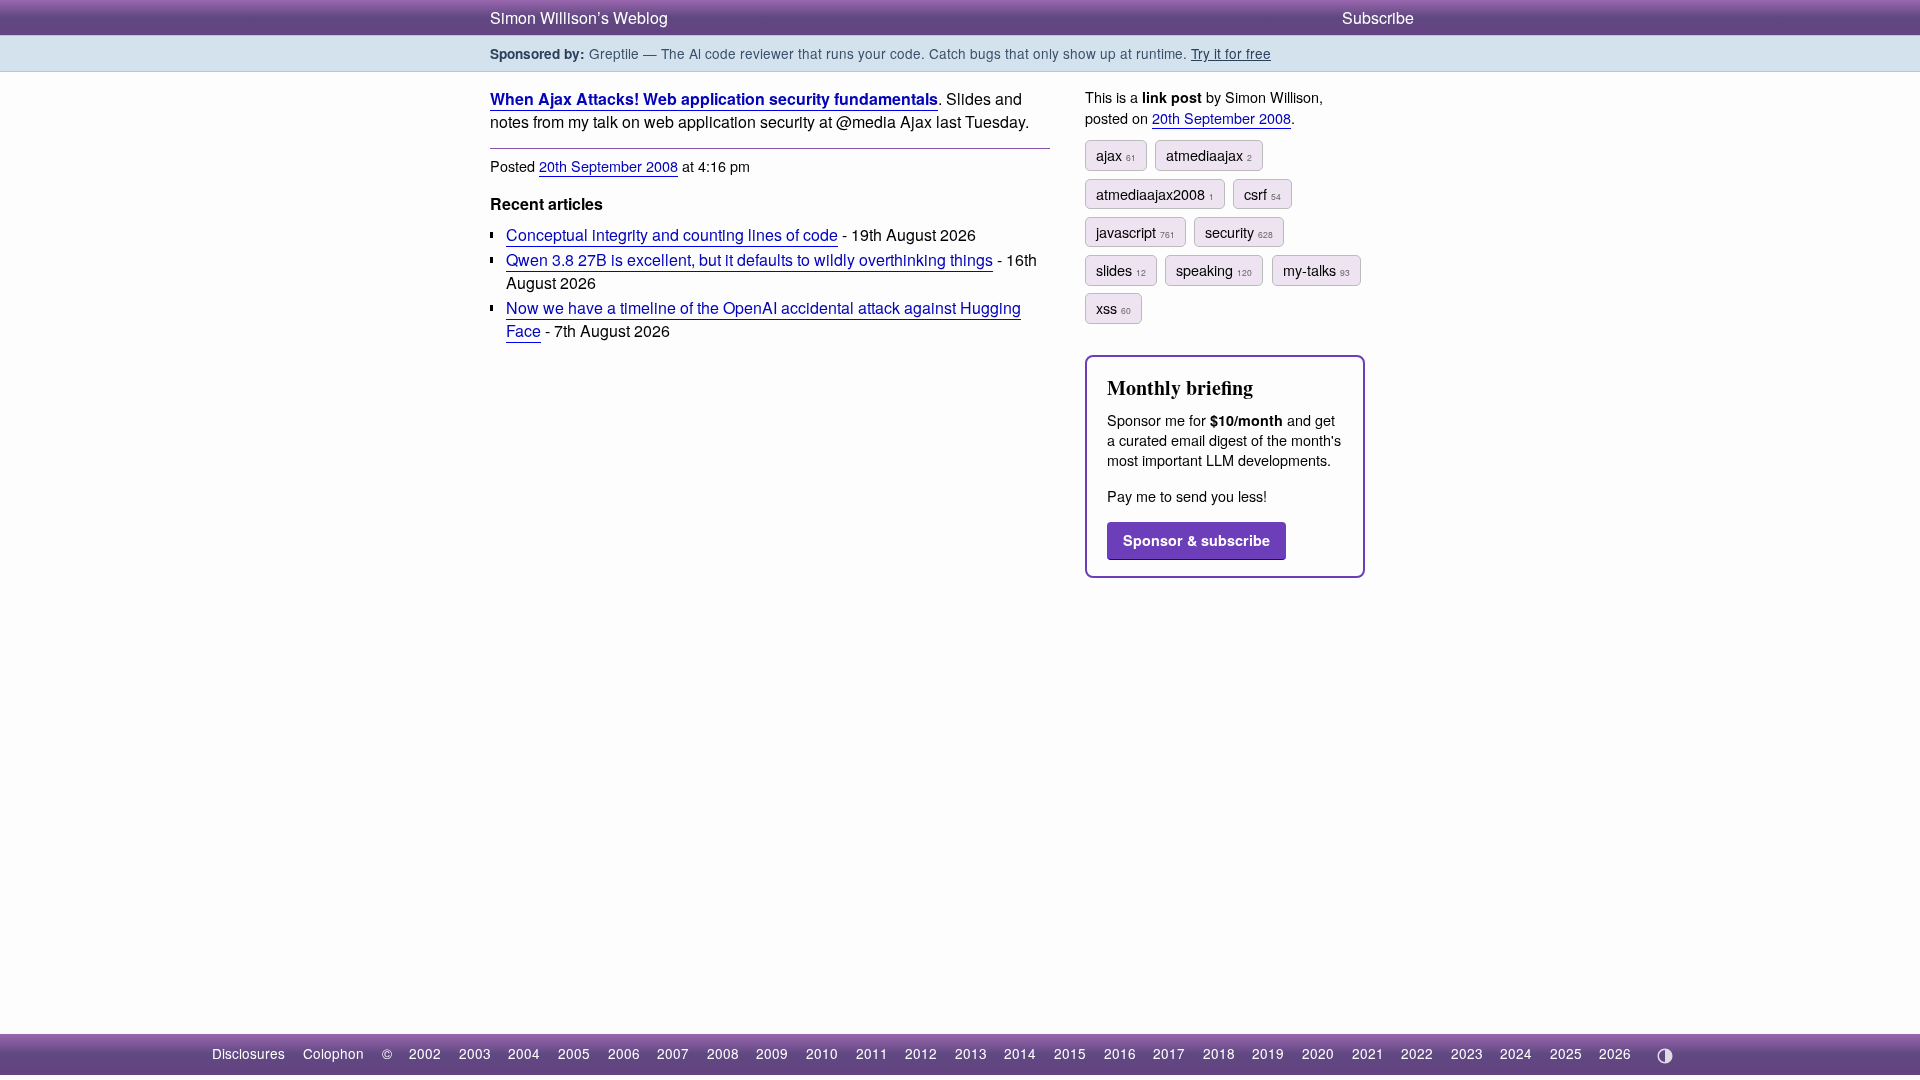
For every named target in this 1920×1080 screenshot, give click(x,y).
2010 (822, 1053)
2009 (772, 1053)
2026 (1615, 1053)
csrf (1262, 193)
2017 (1169, 1053)
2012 (921, 1053)
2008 (723, 1053)
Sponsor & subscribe (1196, 540)
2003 (475, 1053)
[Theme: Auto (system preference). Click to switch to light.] (1664, 1056)
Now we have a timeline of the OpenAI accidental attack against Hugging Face (763, 319)
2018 (1219, 1053)
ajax (1116, 154)
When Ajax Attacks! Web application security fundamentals (714, 98)
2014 (1020, 1053)
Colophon (333, 1053)
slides (1121, 269)
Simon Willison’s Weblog (579, 17)
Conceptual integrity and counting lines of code (672, 234)
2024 (1516, 1053)
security (1239, 231)
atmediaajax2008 (1155, 193)
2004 (524, 1053)
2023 (1467, 1053)
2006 (624, 1053)
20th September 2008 (608, 165)
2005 (574, 1053)
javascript (1135, 231)
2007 (673, 1053)
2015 (1070, 1053)
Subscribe (1378, 17)
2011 (872, 1053)
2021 (1368, 1053)
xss (1113, 307)
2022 (1417, 1053)
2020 (1318, 1053)
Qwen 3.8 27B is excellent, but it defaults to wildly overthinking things (749, 259)
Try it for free (1231, 53)
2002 (425, 1053)
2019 (1268, 1053)
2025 (1566, 1053)
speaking (1214, 269)
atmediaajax (1209, 154)
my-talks (1316, 269)
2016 (1120, 1053)
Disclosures (248, 1053)
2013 (971, 1053)
